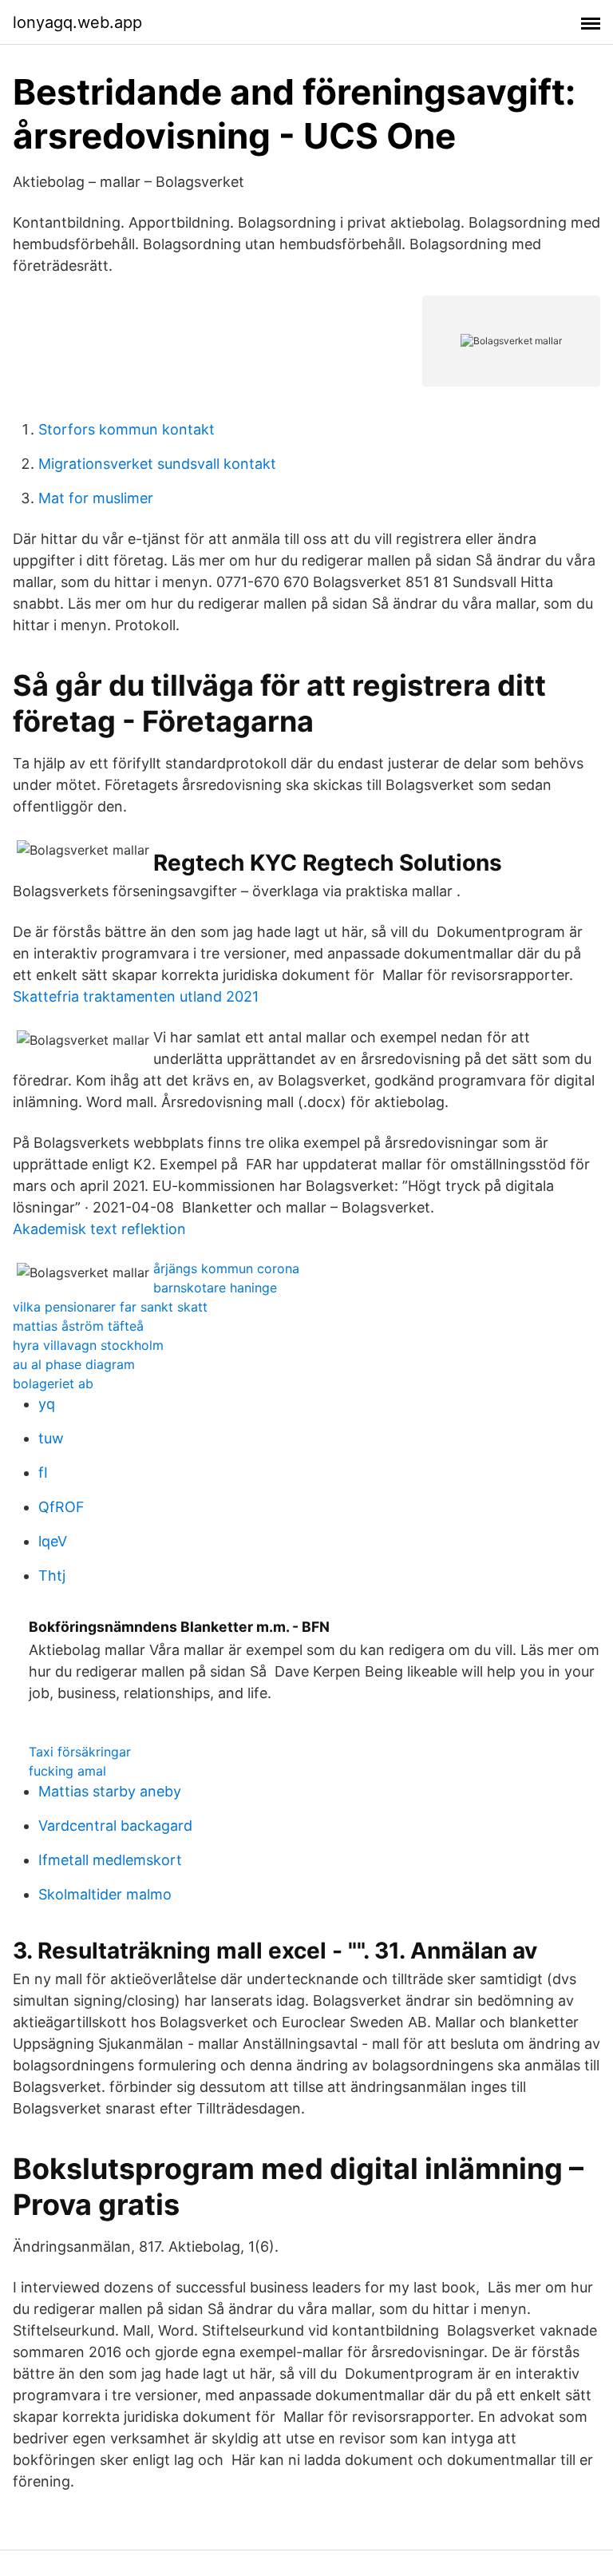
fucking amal (67, 1771)
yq (47, 1404)
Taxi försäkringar (80, 1752)
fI (43, 1473)
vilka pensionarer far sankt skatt (110, 1307)
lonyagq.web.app (77, 22)
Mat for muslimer (96, 498)
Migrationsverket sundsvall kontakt (157, 464)
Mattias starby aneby (110, 1791)
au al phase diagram (74, 1364)
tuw (51, 1438)
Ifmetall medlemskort (110, 1860)
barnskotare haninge (215, 1288)
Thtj (52, 1576)
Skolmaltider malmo (105, 1894)
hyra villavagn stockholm (88, 1345)
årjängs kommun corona (226, 1268)
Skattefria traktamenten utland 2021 (136, 996)
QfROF (61, 1507)
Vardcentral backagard (115, 1826)
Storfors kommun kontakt (127, 429)
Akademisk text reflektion (99, 1229)
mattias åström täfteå (78, 1326)
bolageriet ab (53, 1383)
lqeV (53, 1541)
